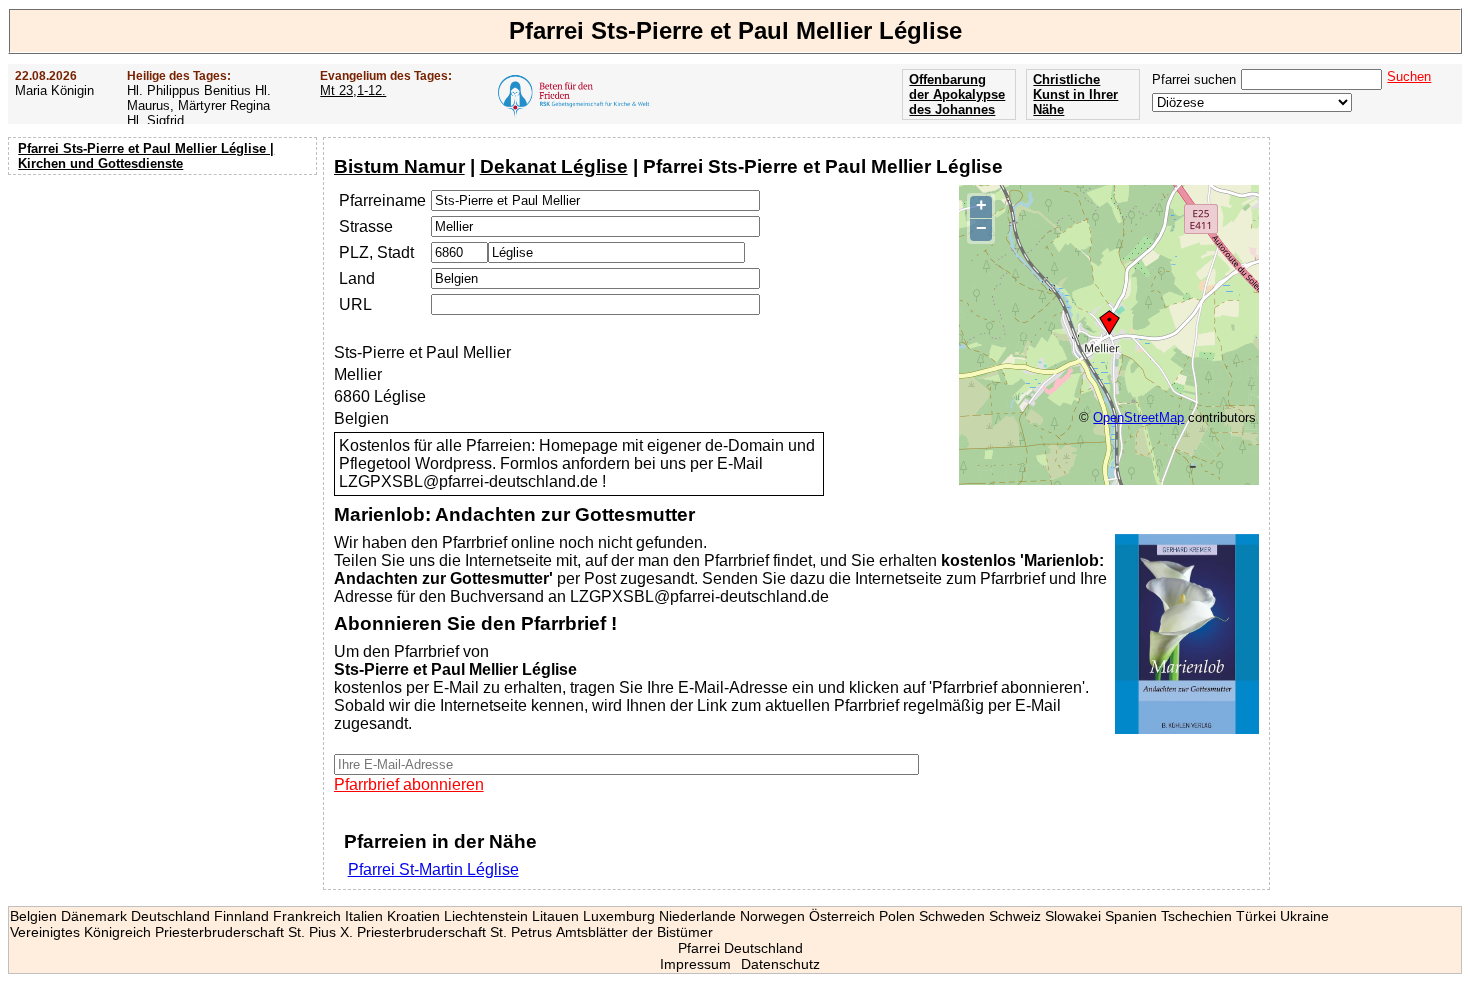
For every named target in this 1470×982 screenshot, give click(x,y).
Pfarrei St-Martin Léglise (433, 869)
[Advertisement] (165, 310)
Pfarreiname (382, 200)
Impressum (695, 964)
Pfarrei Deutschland (740, 948)
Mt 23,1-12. (353, 90)
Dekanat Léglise (554, 166)
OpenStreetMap (1138, 417)
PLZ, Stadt (376, 252)
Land (357, 278)
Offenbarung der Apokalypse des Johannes (957, 94)
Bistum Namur (399, 166)
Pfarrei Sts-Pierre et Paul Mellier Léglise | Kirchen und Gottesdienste (146, 156)
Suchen (1409, 76)
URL (355, 304)
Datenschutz (780, 964)
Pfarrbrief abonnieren (409, 784)
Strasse (366, 226)
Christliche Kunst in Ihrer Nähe (1075, 94)
